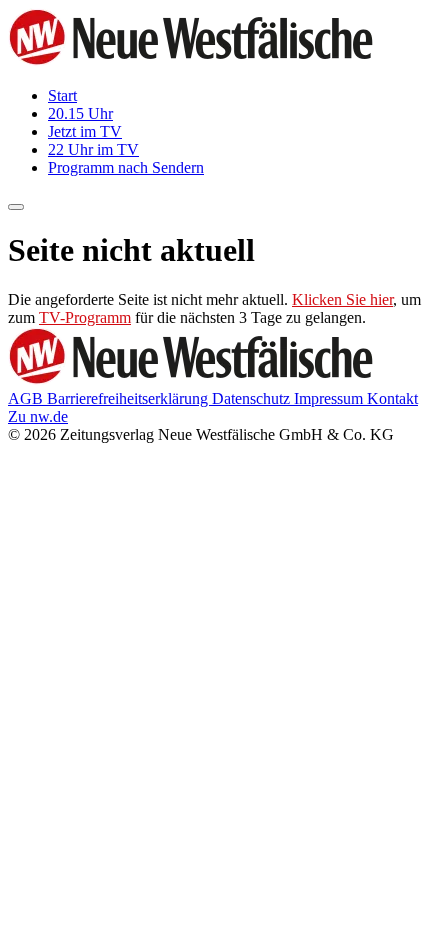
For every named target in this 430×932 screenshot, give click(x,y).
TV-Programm (85, 317)
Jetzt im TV (85, 131)
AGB (27, 398)
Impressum (330, 398)
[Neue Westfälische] (197, 61)
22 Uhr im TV (93, 149)
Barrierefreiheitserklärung (129, 398)
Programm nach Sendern (126, 167)
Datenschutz (253, 398)
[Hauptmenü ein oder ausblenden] (16, 207)
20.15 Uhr (80, 113)
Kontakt (392, 398)
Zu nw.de (38, 416)
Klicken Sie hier (342, 299)
